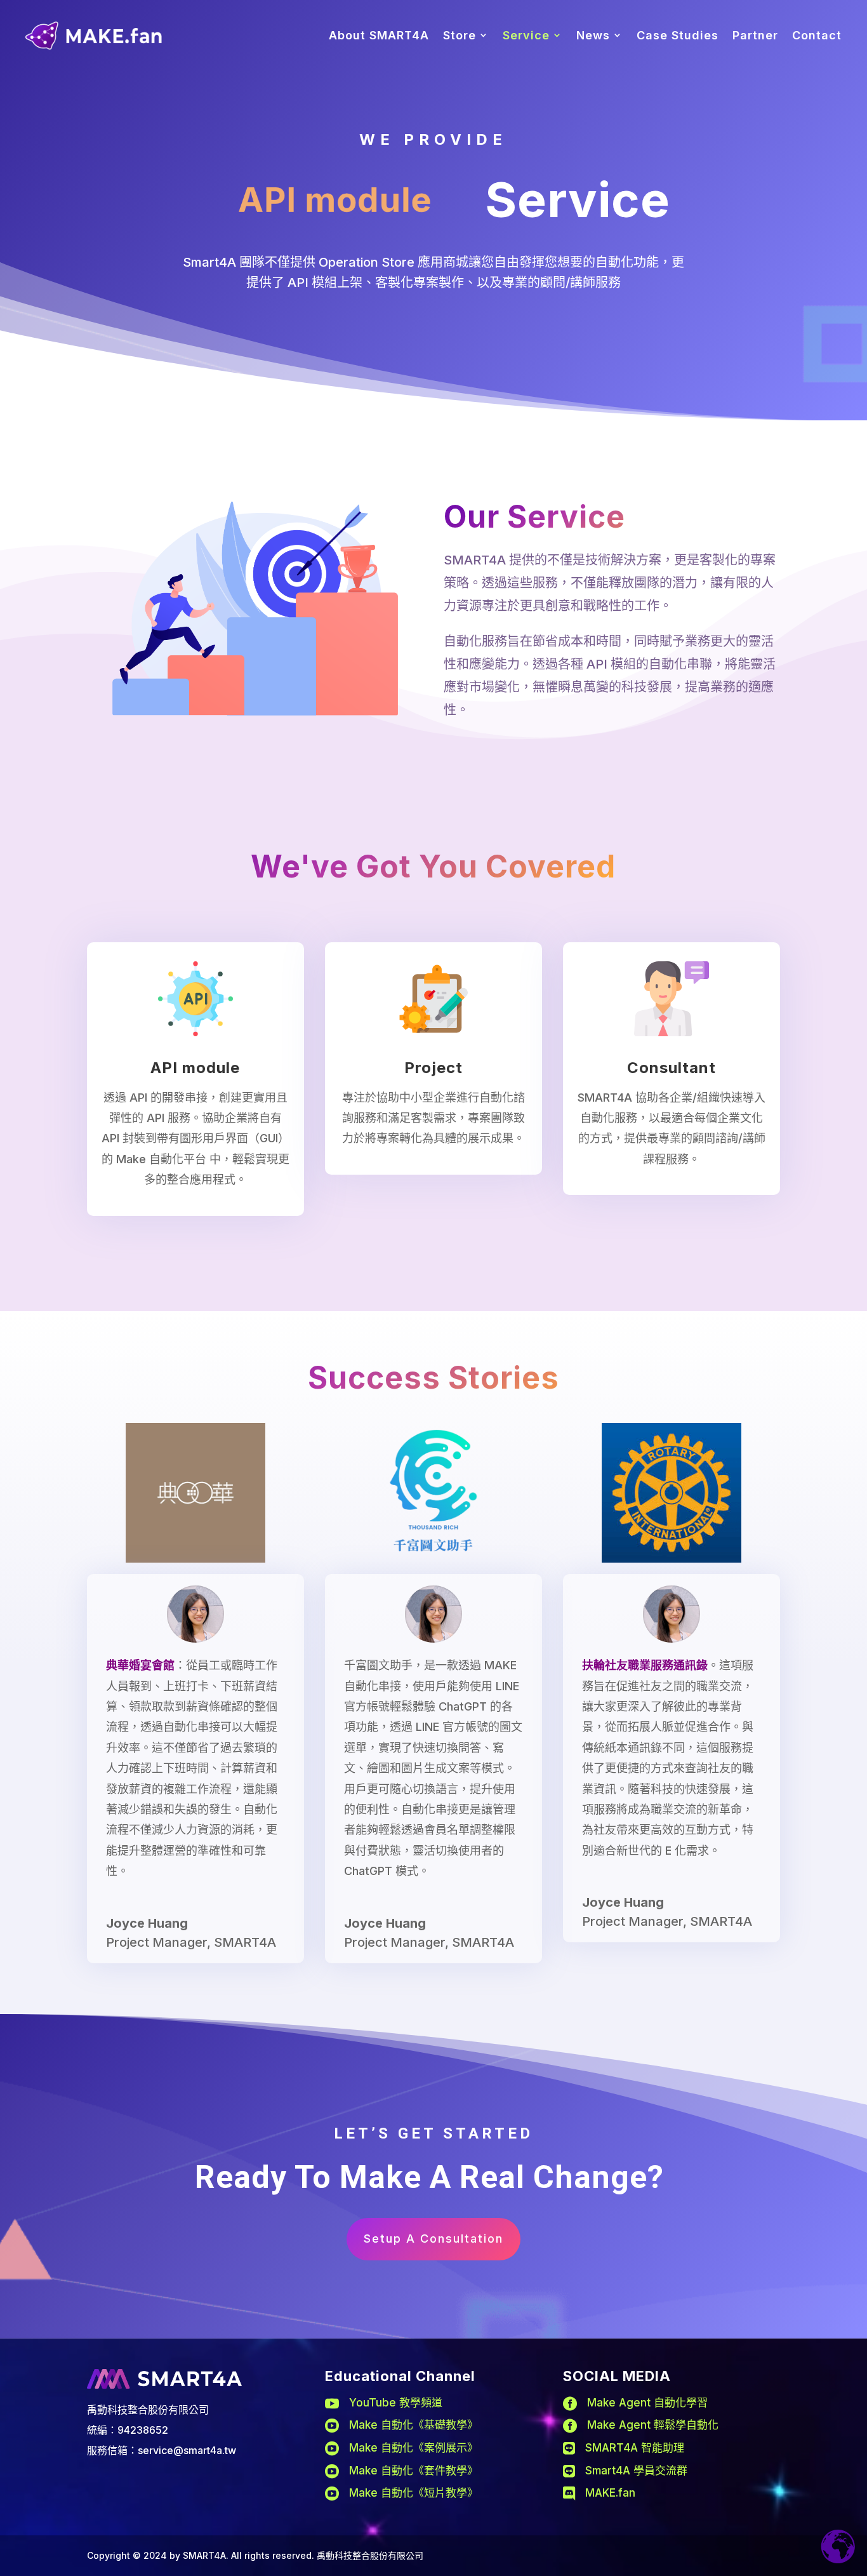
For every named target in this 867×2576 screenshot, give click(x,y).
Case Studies (678, 35)
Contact (817, 35)
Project (433, 1068)
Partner (755, 35)
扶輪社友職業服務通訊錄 (645, 1665)
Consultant (672, 1068)
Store (460, 35)
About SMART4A (379, 35)
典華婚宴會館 (140, 1665)
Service (526, 35)
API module (195, 1068)
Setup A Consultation (433, 2239)
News (593, 35)
